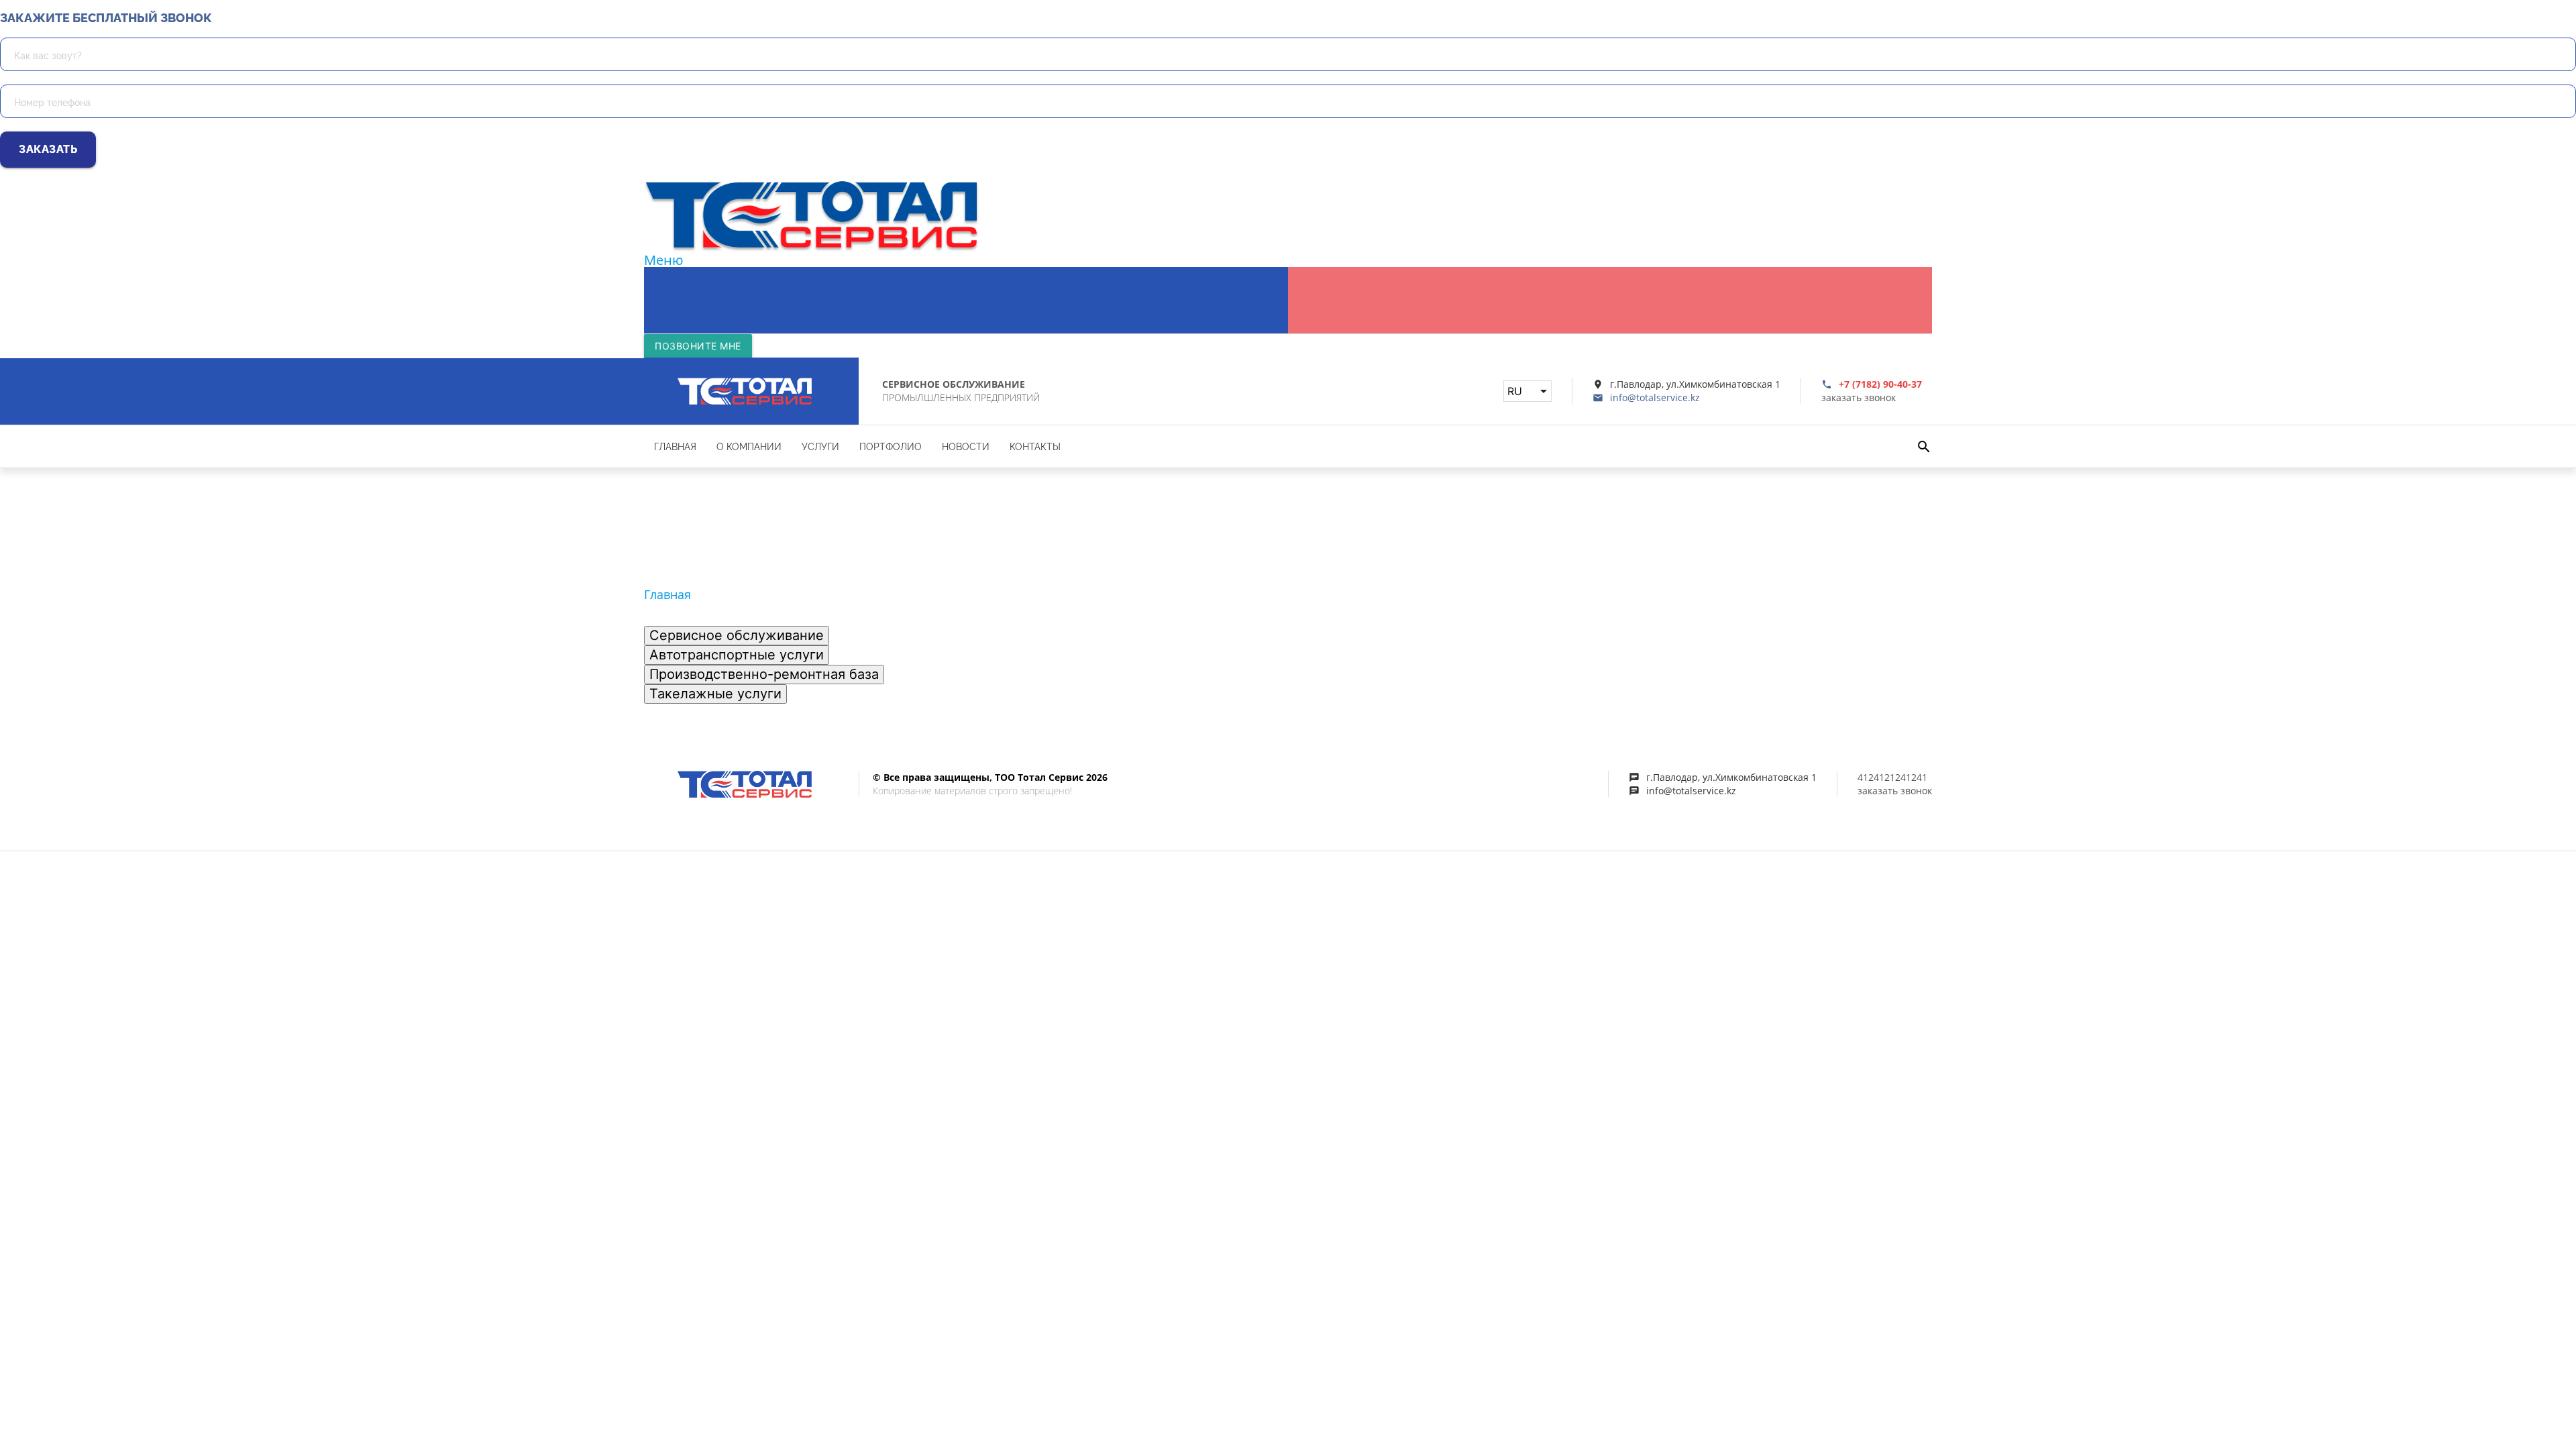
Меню (664, 260)
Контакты (1090, 274)
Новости (1012, 274)
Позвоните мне (698, 346)
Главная (680, 274)
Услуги (849, 274)
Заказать (48, 149)
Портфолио (928, 274)
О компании (767, 274)
